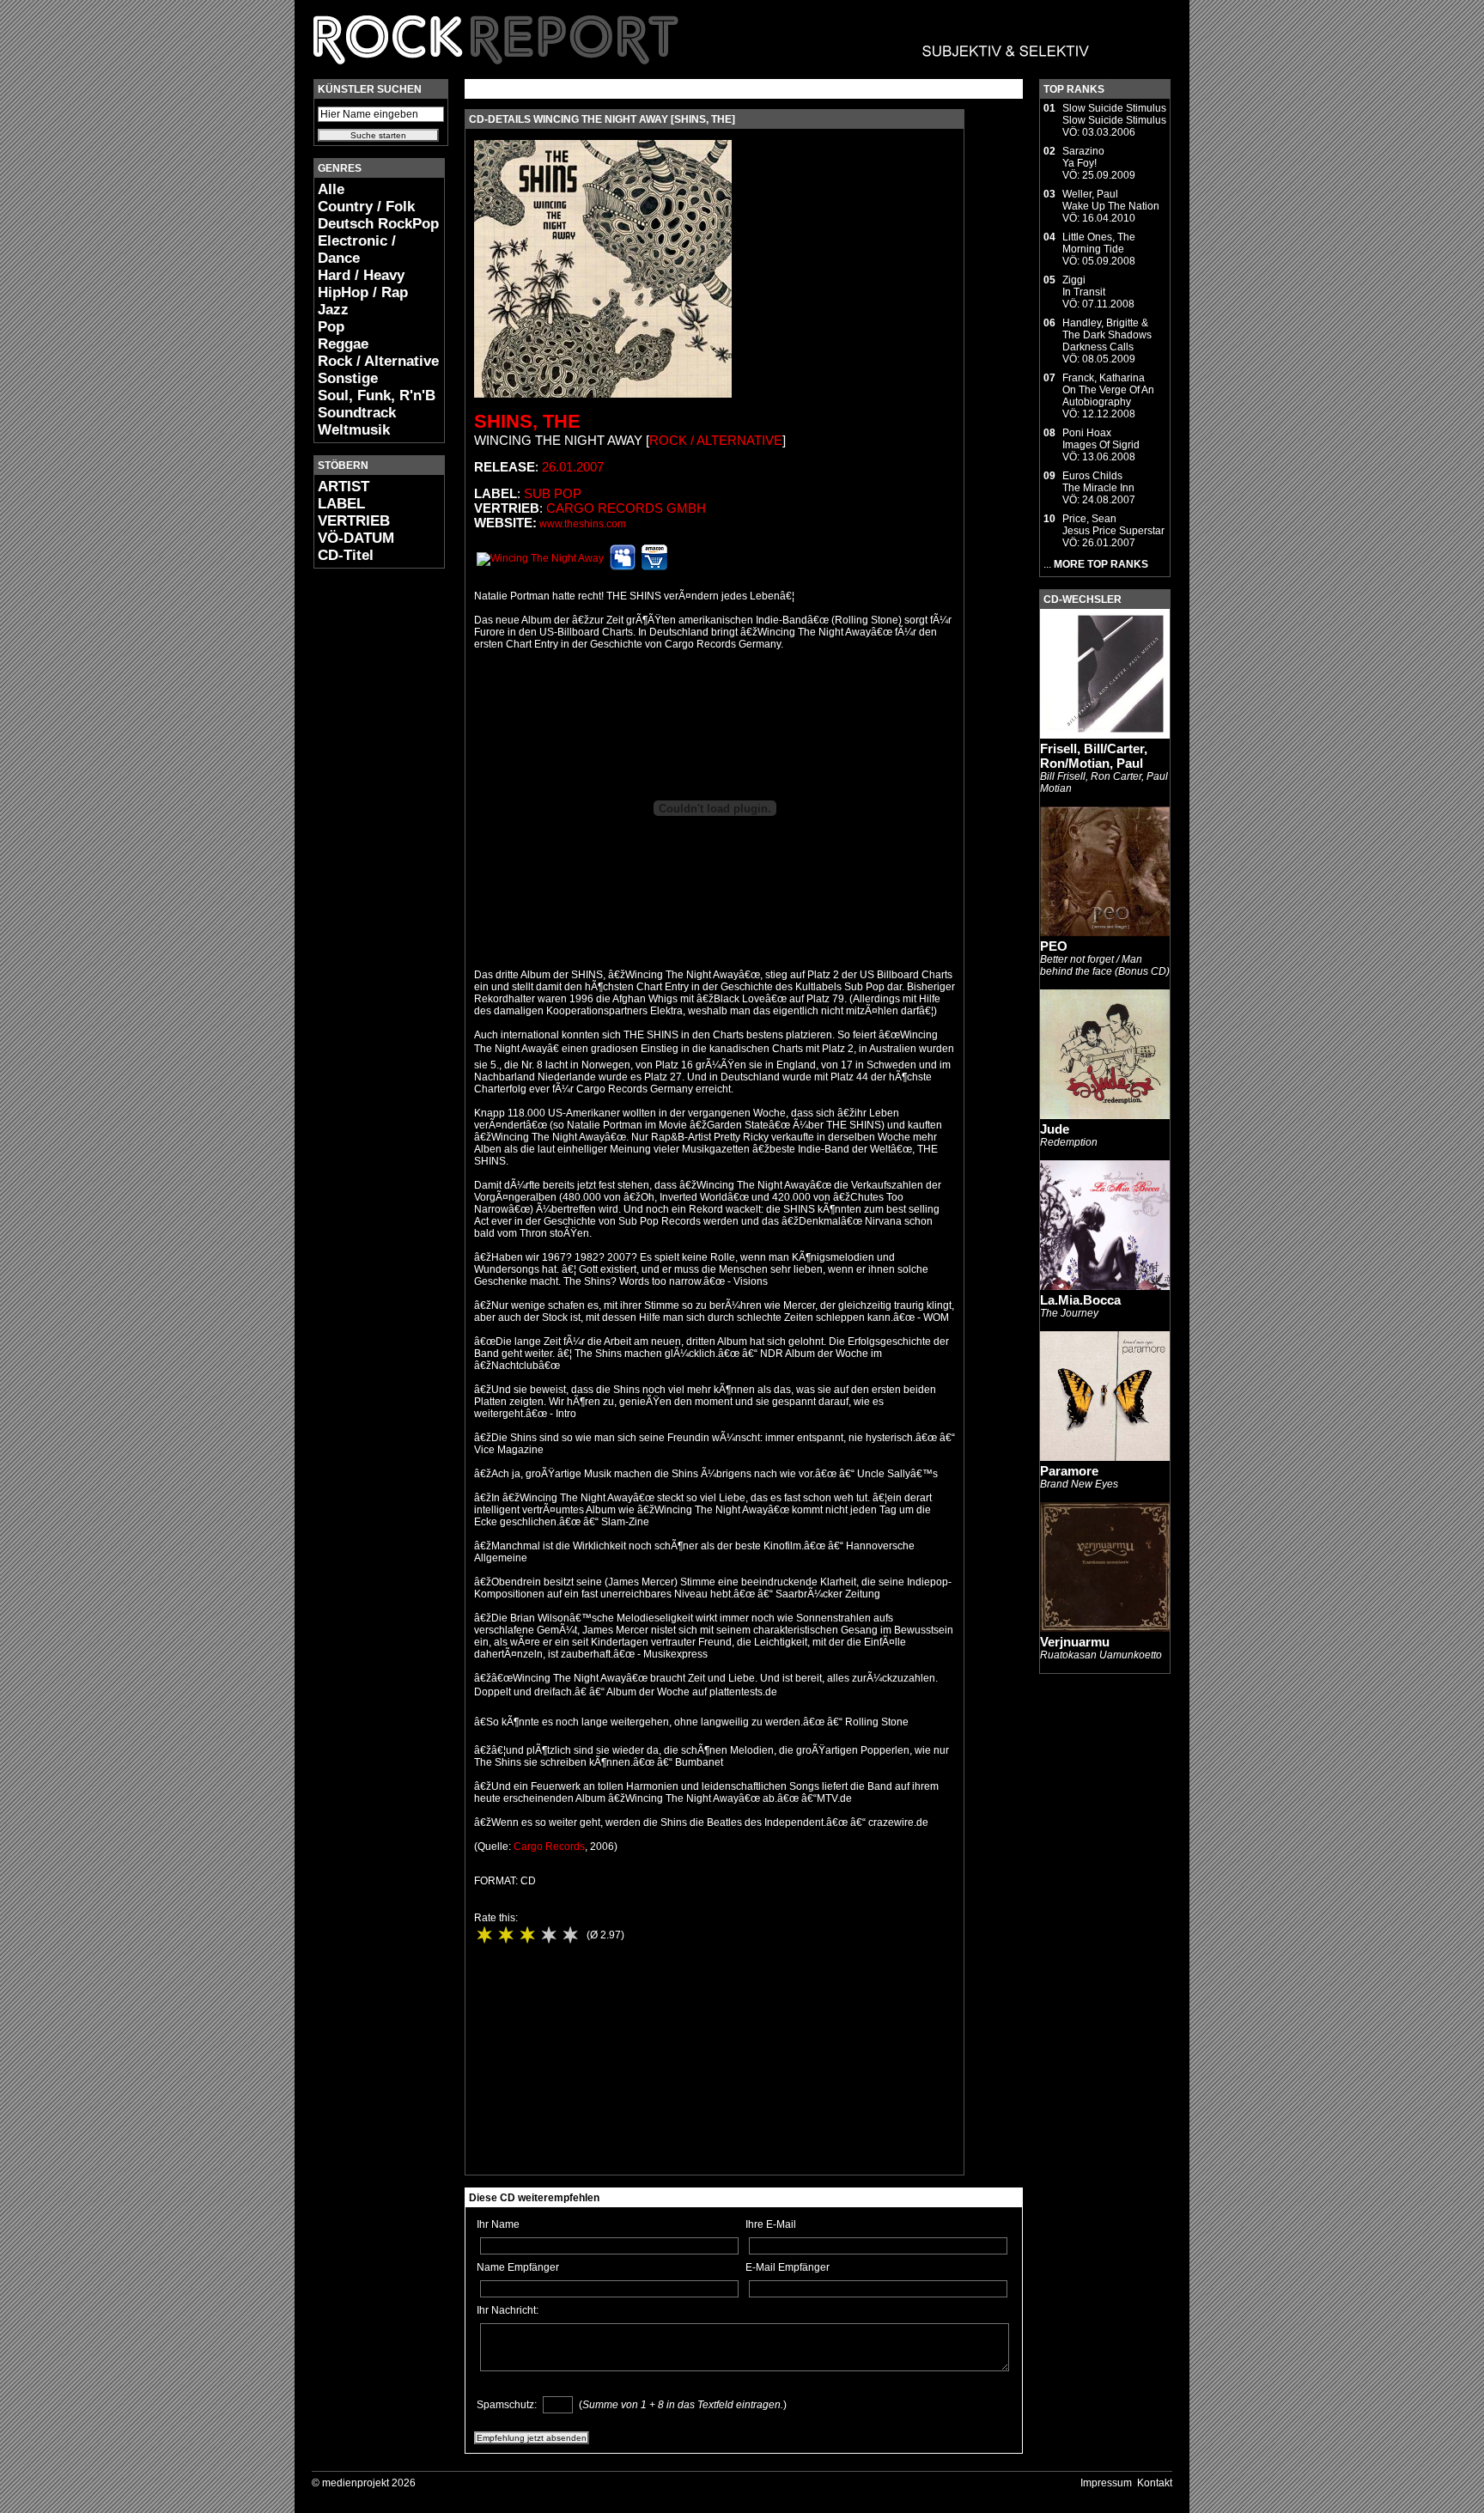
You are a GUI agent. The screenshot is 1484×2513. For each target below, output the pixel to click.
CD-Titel (346, 555)
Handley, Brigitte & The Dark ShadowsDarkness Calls (1107, 335)
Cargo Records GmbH (626, 508)
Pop (331, 327)
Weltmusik (354, 430)
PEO (1054, 946)
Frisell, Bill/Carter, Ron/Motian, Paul (1094, 756)
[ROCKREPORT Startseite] (702, 73)
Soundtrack (357, 413)
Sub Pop (553, 493)
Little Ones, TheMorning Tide (1099, 243)
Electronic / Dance (357, 249)
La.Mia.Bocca (1080, 1300)
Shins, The (527, 421)
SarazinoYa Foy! (1083, 157)
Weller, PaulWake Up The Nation (1111, 200)
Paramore (1069, 1471)
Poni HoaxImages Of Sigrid (1101, 439)
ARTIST (344, 487)
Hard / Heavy (361, 275)
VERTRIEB (354, 521)
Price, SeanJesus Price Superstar (1113, 525)
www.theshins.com (583, 524)
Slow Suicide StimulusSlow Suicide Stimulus (1114, 114)
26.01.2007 (573, 467)
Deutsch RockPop (378, 224)
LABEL (341, 504)
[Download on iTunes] (540, 558)
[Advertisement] (365, 838)
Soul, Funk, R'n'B (377, 396)
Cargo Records (549, 1847)
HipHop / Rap (363, 292)
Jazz (333, 310)
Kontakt (1155, 2483)
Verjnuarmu (1075, 1642)
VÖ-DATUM (356, 538)
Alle (331, 189)
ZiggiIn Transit (1084, 286)
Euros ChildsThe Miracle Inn (1098, 482)
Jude (1055, 1129)
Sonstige (348, 378)
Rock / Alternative (378, 361)
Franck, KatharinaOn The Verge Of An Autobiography (1108, 390)
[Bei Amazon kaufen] (654, 567)
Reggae (343, 344)
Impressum (1106, 2483)
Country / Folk (366, 207)
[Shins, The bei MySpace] (623, 567)
